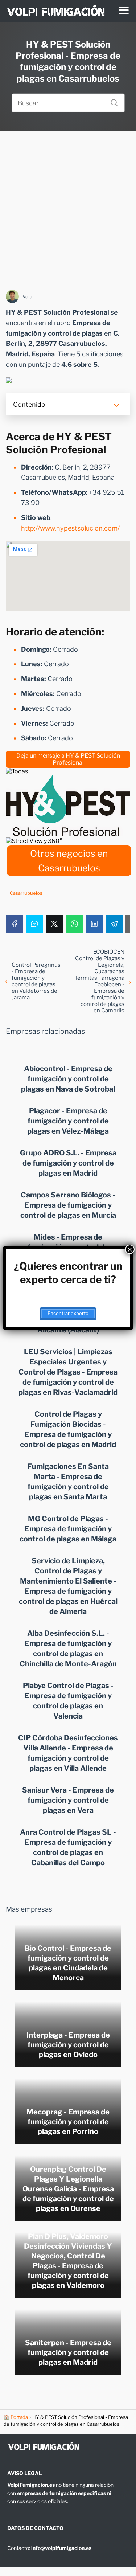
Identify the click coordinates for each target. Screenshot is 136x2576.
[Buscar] (111, 101)
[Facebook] (15, 924)
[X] (54, 924)
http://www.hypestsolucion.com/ (70, 528)
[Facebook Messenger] (34, 924)
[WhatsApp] (74, 924)
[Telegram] (114, 924)
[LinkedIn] (94, 924)
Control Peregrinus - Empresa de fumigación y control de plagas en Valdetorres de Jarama (36, 981)
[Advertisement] (68, 210)
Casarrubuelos (26, 893)
